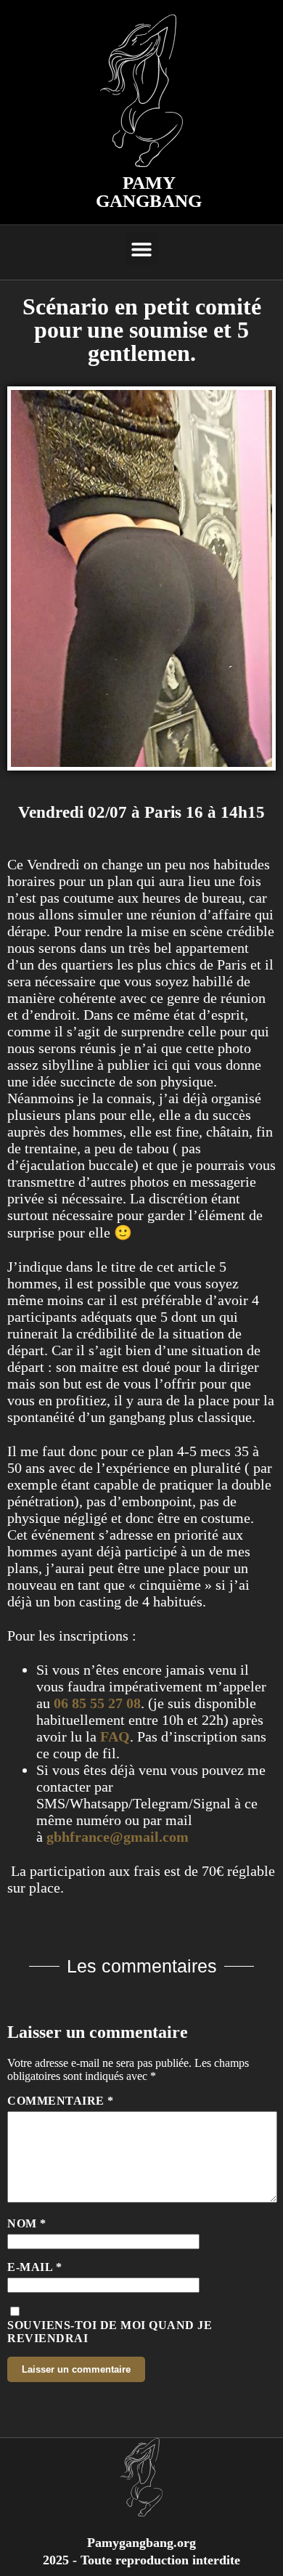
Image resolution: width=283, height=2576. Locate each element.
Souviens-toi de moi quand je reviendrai (110, 2332)
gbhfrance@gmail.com (118, 1837)
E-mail (34, 2267)
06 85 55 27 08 (97, 1703)
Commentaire (61, 2101)
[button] (142, 249)
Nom (27, 2223)
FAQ (115, 1736)
